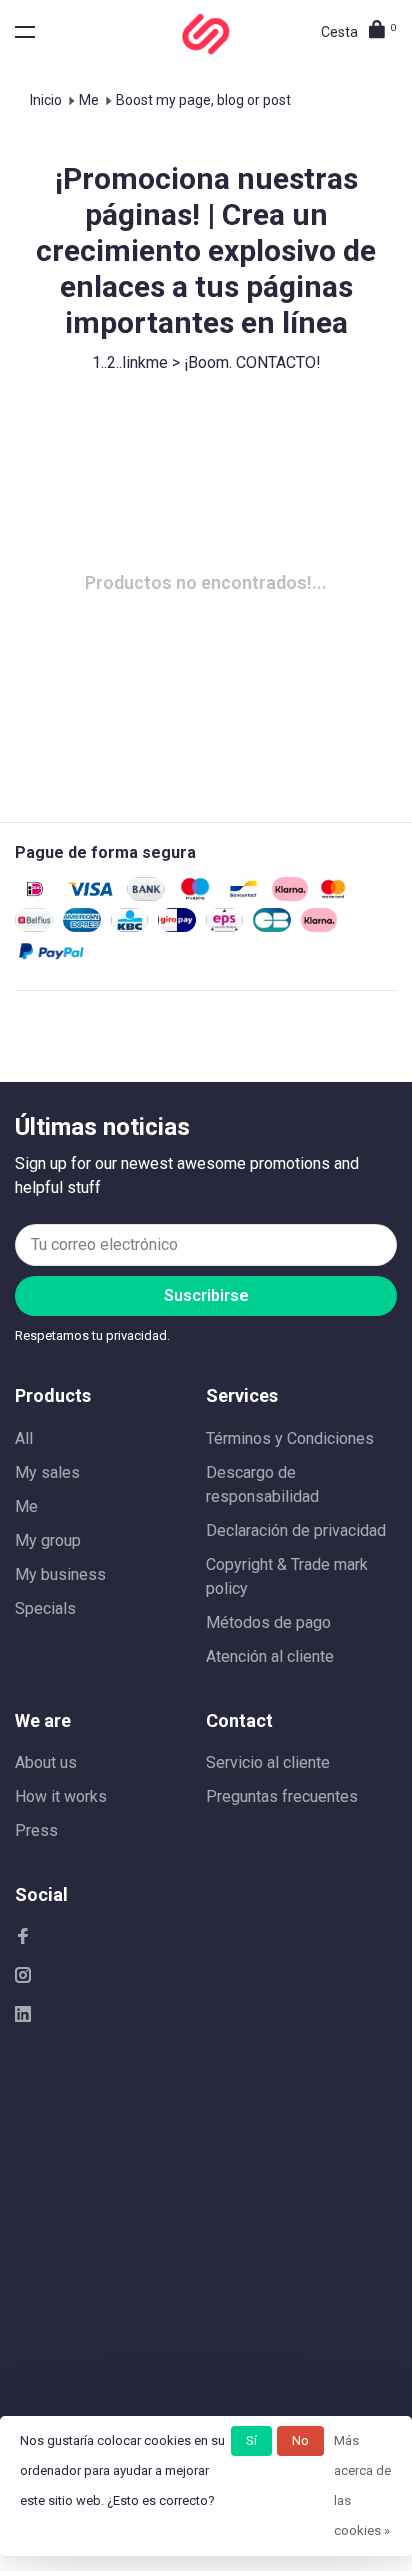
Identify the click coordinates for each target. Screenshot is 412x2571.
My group (48, 1540)
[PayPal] (51, 957)
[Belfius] (34, 926)
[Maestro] (195, 895)
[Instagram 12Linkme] (23, 1976)
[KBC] (130, 926)
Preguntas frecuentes (282, 1796)
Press (36, 1830)
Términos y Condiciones (290, 1438)
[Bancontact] (244, 895)
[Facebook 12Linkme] (23, 1937)
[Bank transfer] (146, 895)
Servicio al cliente (268, 1762)
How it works (61, 1796)
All (24, 1438)
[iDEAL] (35, 895)
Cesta (359, 32)
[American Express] (82, 926)
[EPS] (225, 926)
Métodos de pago (268, 1622)
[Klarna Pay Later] (319, 926)
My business (60, 1574)
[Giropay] (177, 926)
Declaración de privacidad (296, 1530)
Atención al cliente (270, 1656)
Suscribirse (206, 1295)
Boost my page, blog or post (203, 100)
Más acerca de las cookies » (362, 2485)
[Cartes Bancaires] (272, 926)
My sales (47, 1472)
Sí (251, 2440)
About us (46, 1762)
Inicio (46, 100)
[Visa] (91, 895)
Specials (45, 1608)
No (300, 2440)
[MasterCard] (332, 895)
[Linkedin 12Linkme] (23, 2015)
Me (89, 100)
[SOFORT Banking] (290, 895)
